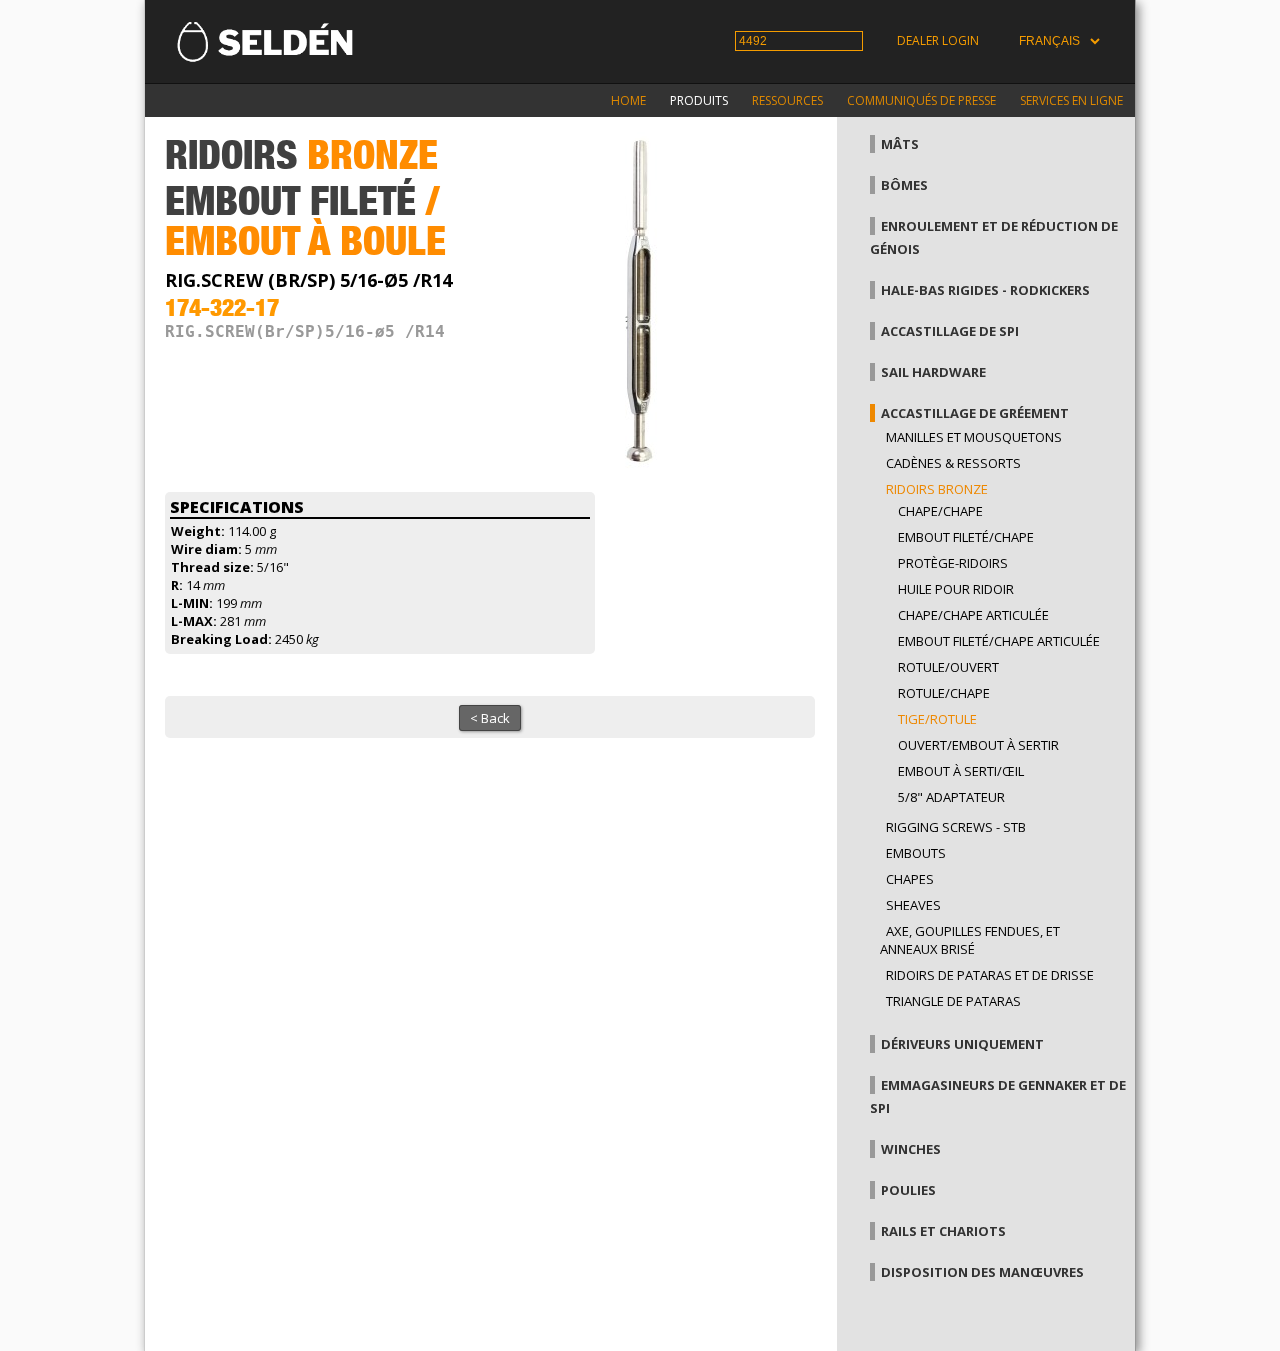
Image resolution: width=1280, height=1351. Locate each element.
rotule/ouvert (948, 667)
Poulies (908, 1190)
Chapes (910, 879)
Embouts (916, 853)
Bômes (904, 185)
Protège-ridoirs (953, 563)
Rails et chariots (943, 1231)
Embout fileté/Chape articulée (999, 641)
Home (628, 100)
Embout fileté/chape (966, 537)
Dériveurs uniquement (962, 1044)
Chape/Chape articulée (973, 615)
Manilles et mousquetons (974, 437)
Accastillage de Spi (950, 331)
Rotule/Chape (944, 693)
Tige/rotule (937, 719)
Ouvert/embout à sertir (978, 745)
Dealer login (938, 40)
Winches (911, 1149)
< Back (490, 718)
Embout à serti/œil (961, 771)
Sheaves (913, 905)
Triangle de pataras (953, 1001)
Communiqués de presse (921, 100)
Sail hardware (933, 372)
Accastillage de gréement (975, 413)
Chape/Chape (940, 511)
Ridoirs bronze (937, 489)
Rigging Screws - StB (956, 827)
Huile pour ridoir (956, 589)
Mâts (900, 144)
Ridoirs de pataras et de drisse (990, 975)
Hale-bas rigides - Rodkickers (985, 290)
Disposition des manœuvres (982, 1272)
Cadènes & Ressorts (953, 463)
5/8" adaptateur (951, 797)
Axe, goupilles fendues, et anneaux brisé (970, 940)
